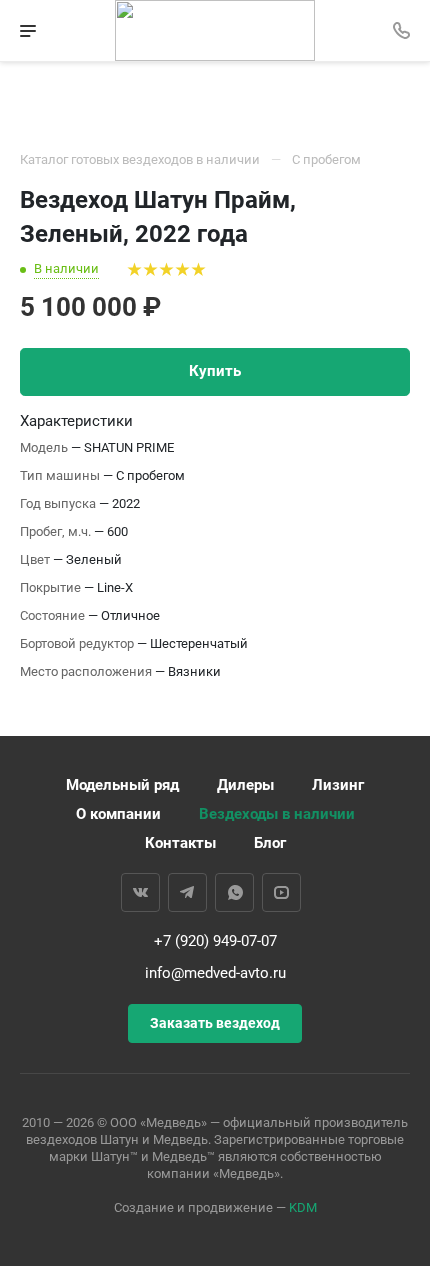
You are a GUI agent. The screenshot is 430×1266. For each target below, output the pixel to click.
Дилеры (245, 785)
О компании (118, 814)
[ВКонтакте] (140, 892)
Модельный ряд (122, 785)
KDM (303, 1207)
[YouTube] (281, 892)
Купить (215, 371)
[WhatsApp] (234, 892)
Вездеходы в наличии (277, 814)
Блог (270, 843)
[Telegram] (187, 892)
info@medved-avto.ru (215, 973)
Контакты (180, 843)
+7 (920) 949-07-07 (215, 941)
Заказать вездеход (215, 1023)
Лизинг (338, 785)
